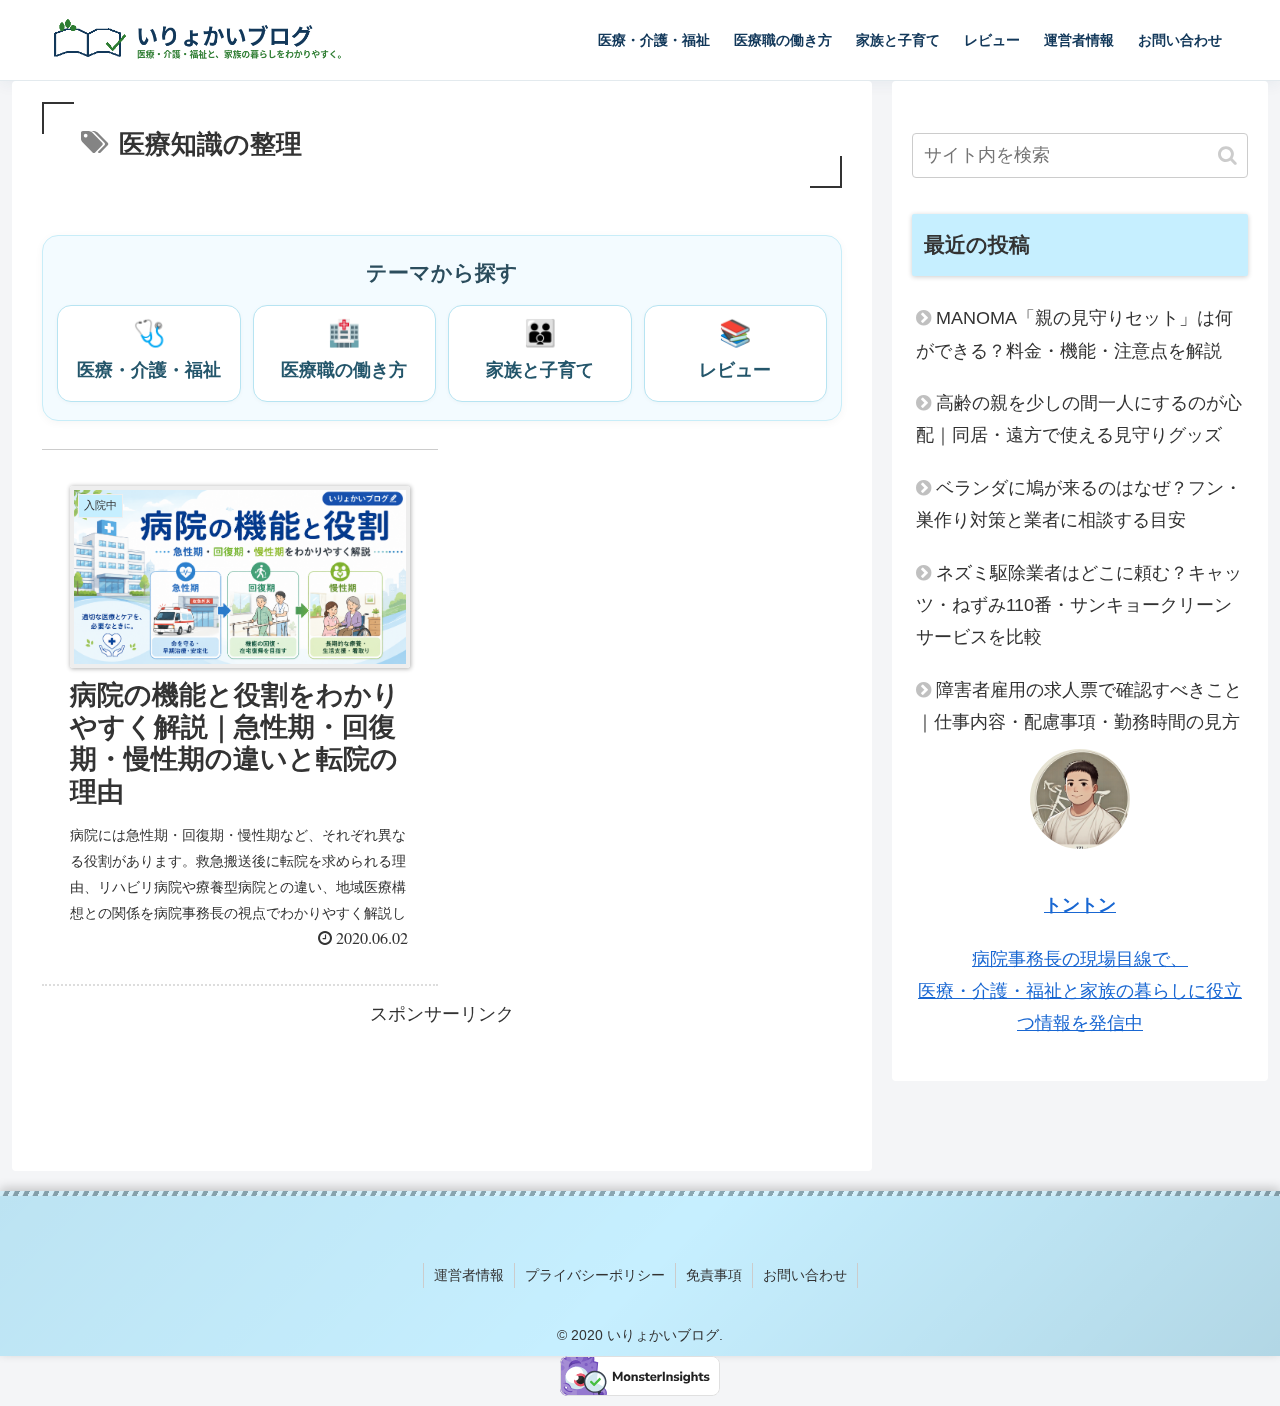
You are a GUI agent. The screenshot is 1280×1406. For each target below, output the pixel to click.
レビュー (735, 349)
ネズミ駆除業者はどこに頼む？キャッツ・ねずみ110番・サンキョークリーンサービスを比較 (1079, 605)
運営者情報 (469, 1275)
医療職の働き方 (344, 349)
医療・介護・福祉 (149, 349)
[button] (1227, 155)
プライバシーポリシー (595, 1275)
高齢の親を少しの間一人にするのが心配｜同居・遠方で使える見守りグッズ (1079, 419)
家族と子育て (540, 349)
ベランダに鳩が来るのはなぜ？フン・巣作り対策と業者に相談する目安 (1079, 504)
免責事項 (714, 1275)
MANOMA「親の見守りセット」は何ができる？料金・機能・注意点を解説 (1074, 334)
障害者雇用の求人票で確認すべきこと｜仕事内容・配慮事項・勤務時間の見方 (1079, 706)
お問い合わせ (805, 1275)
